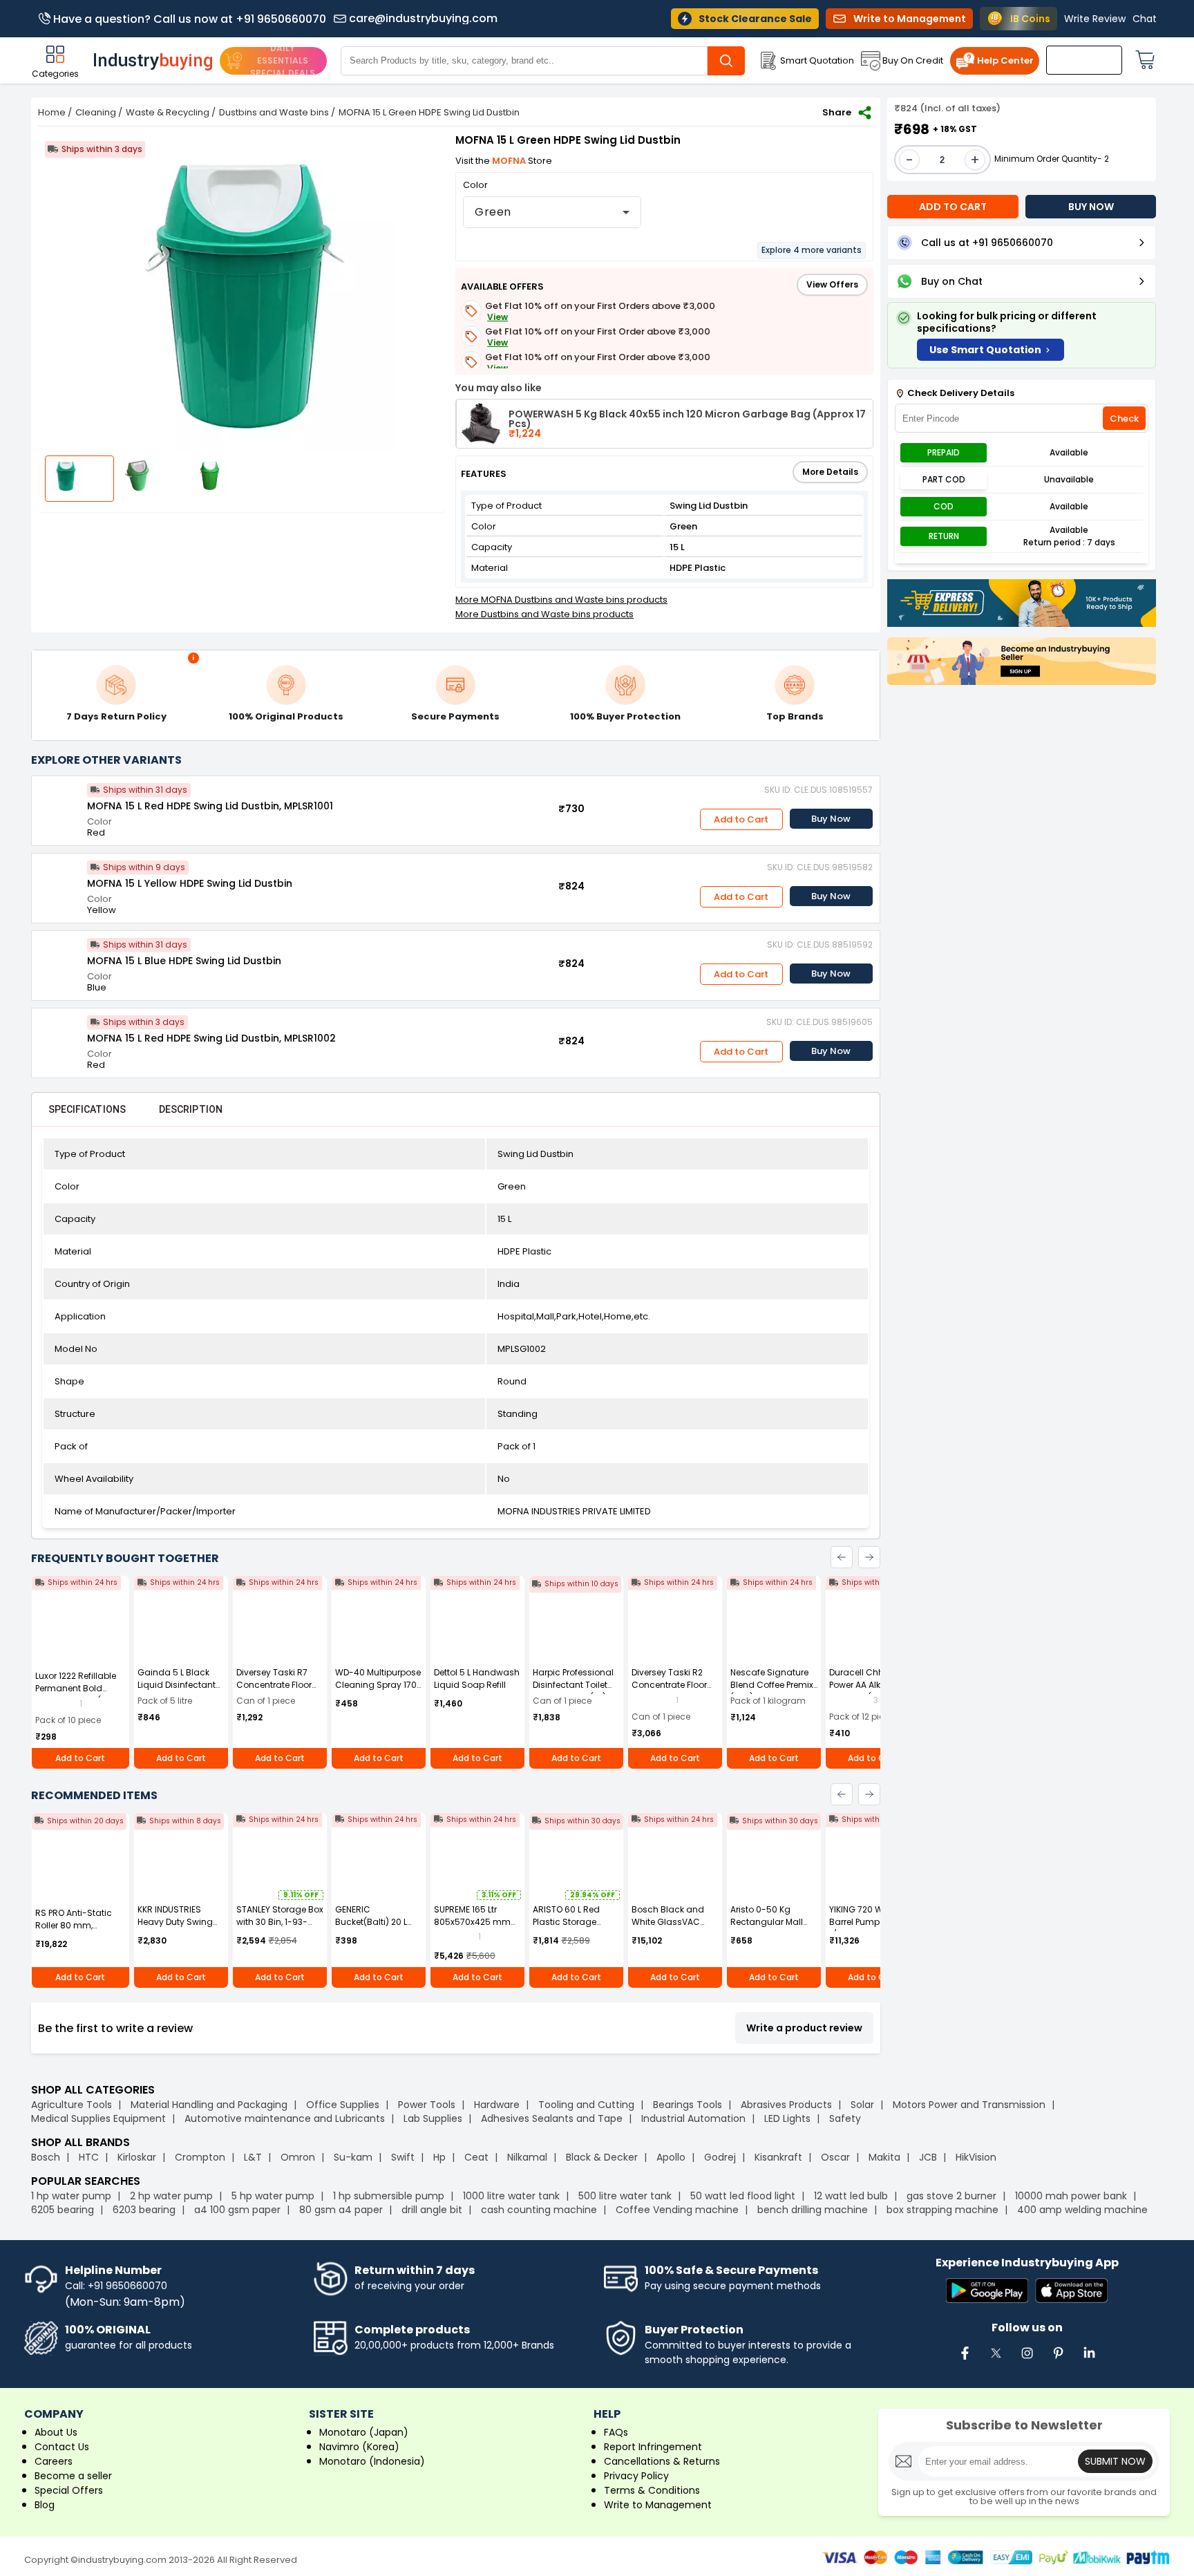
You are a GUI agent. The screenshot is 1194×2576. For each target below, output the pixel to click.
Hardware (497, 2105)
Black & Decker (602, 2157)
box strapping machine (942, 2210)
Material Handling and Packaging (209, 2105)
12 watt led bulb (851, 2196)
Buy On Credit (913, 60)
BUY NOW (1091, 207)
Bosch (46, 2157)
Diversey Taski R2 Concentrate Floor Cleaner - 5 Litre (669, 1685)
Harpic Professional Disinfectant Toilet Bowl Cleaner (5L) (573, 1685)
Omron (298, 2157)
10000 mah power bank (1071, 2196)
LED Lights (787, 2118)
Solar (864, 2105)
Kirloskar (137, 2157)
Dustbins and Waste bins (274, 112)
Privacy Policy (636, 2476)
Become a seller (73, 2476)
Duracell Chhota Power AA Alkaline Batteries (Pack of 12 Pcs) (870, 1691)
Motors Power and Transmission (969, 2105)
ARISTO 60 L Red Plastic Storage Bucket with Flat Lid (572, 1922)
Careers (54, 2461)
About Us (56, 2432)
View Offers (832, 284)
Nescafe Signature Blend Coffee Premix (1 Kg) (772, 1685)
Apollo (671, 2157)
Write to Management (658, 2505)
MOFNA (510, 161)
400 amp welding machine (1082, 2210)
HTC (89, 2157)
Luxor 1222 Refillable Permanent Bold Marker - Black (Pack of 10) (78, 1694)
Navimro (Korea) (359, 2447)
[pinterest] (1058, 2360)
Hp (439, 2157)
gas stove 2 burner (951, 2196)
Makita (884, 2157)
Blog (45, 2505)
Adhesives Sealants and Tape (552, 2118)
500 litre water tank (625, 2196)
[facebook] (965, 2360)
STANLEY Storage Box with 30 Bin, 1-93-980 (280, 1922)
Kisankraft (778, 2157)
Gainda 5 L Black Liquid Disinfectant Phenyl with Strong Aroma (177, 1691)
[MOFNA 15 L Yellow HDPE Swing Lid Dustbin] (59, 881)
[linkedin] (1089, 2360)
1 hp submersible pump (389, 2196)
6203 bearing (144, 2210)
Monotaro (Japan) (364, 2432)
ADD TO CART (953, 207)
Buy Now (831, 819)
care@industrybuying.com (423, 19)
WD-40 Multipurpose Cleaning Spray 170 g (378, 1685)
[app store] (1071, 2292)
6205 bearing (63, 2210)
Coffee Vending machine (677, 2210)
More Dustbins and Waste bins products (544, 614)
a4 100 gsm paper (237, 2210)
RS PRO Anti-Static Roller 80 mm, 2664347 (74, 1925)
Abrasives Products (786, 2105)
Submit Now (1115, 2461)
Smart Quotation (817, 60)
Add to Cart (741, 819)
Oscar (835, 2157)
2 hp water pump (171, 2196)
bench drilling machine (813, 2210)
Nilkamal (527, 2157)
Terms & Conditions (652, 2490)
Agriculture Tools (72, 2105)
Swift (403, 2157)
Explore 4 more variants (812, 250)
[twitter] (996, 2360)
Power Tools (427, 2105)
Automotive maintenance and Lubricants (285, 2118)
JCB (928, 2157)
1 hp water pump (71, 2196)
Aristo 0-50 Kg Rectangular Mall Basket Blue (767, 1922)
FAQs (616, 2432)
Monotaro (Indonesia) (372, 2461)
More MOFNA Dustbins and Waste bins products (561, 600)
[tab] (87, 1109)
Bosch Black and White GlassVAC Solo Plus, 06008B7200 (668, 1928)
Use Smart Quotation (985, 350)
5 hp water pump (273, 2196)
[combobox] (552, 212)
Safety (845, 2118)
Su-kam (353, 2157)
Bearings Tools (688, 2105)
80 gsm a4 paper (341, 2210)
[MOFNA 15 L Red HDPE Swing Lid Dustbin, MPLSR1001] (59, 804)
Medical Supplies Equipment (98, 2118)
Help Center (1005, 60)
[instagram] (1027, 2360)
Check (1124, 419)
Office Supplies (343, 2105)
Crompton (200, 2157)
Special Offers (69, 2490)
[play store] (987, 2292)
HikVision (976, 2157)
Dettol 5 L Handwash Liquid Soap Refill (477, 1679)
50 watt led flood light (743, 2196)
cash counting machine (539, 2210)
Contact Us (62, 2447)
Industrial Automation (693, 2118)
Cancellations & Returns (662, 2461)
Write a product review (804, 2028)
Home (52, 112)
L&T (253, 2157)
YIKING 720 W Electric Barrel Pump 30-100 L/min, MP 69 (872, 1922)
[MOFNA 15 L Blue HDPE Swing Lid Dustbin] (59, 959)
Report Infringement (653, 2447)
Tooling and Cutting (586, 2105)
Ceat (476, 2157)
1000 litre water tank (511, 2196)
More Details (830, 472)
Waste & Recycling (168, 112)
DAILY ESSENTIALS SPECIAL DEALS (283, 60)
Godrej (720, 2157)
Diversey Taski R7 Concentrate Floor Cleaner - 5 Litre (274, 1685)
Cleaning (96, 112)
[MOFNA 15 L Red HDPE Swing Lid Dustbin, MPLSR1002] (59, 1036)
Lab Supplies (433, 2118)
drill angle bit (432, 2210)
